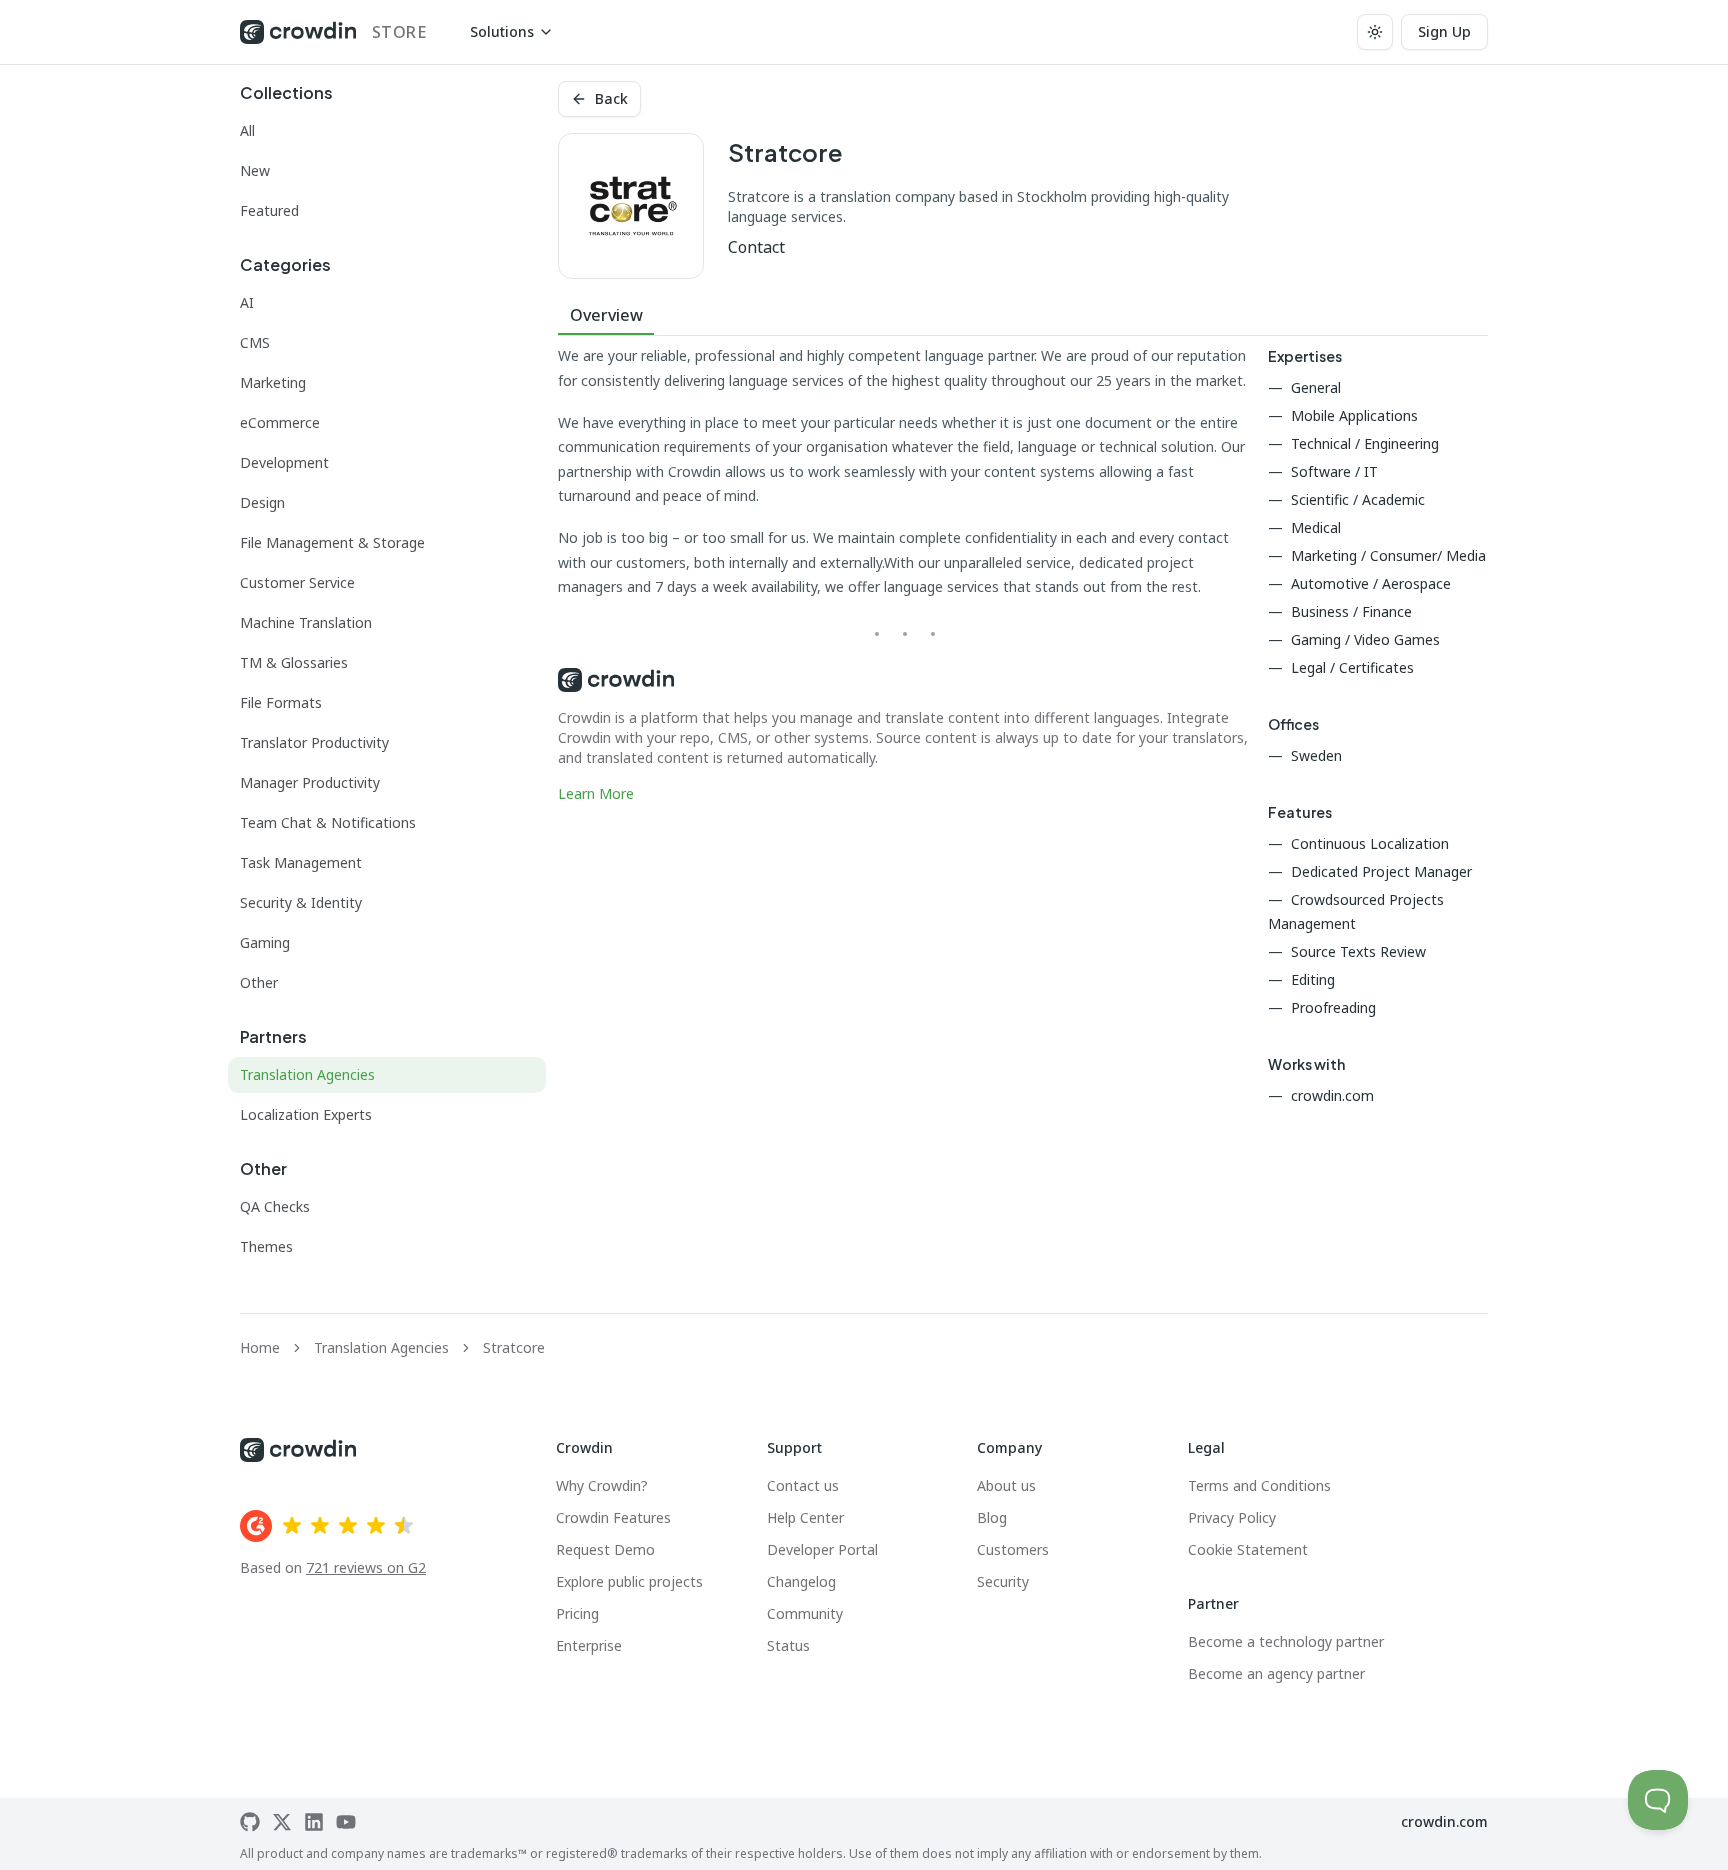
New (255, 170)
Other (259, 982)
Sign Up (1444, 31)
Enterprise (589, 1645)
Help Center (805, 1517)
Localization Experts (306, 1114)
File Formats (281, 702)
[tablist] (1023, 315)
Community (805, 1613)
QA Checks (275, 1206)
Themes (266, 1246)
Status (788, 1645)
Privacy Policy (1232, 1517)
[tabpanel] (905, 574)
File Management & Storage (332, 542)
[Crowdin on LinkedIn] (314, 1822)
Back (611, 98)
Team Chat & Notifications (328, 822)
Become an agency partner (1276, 1673)
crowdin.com (1444, 1821)
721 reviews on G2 (366, 1567)
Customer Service (297, 582)
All (247, 130)
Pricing (577, 1613)
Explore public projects (629, 1581)
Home (260, 1347)
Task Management (301, 862)
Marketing (273, 382)
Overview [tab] (606, 315)
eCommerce (280, 422)
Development (284, 462)
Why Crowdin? (602, 1485)
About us (1006, 1485)
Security (1003, 1581)
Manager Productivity (310, 782)
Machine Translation (306, 622)
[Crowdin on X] (282, 1822)
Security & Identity (301, 902)
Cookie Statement (1248, 1549)
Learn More (596, 793)
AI (247, 302)
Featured (269, 210)
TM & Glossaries (294, 662)
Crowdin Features (613, 1517)
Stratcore (514, 1347)
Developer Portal (822, 1549)
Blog (992, 1517)
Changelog (801, 1581)
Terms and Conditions (1259, 1485)
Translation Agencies (307, 1074)
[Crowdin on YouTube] (346, 1822)
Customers (1013, 1549)
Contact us (803, 1485)
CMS (255, 342)
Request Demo (605, 1549)
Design (262, 502)
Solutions (502, 31)
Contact (756, 247)
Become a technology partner (1286, 1641)
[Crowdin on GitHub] (250, 1822)
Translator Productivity (314, 742)
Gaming (265, 942)
